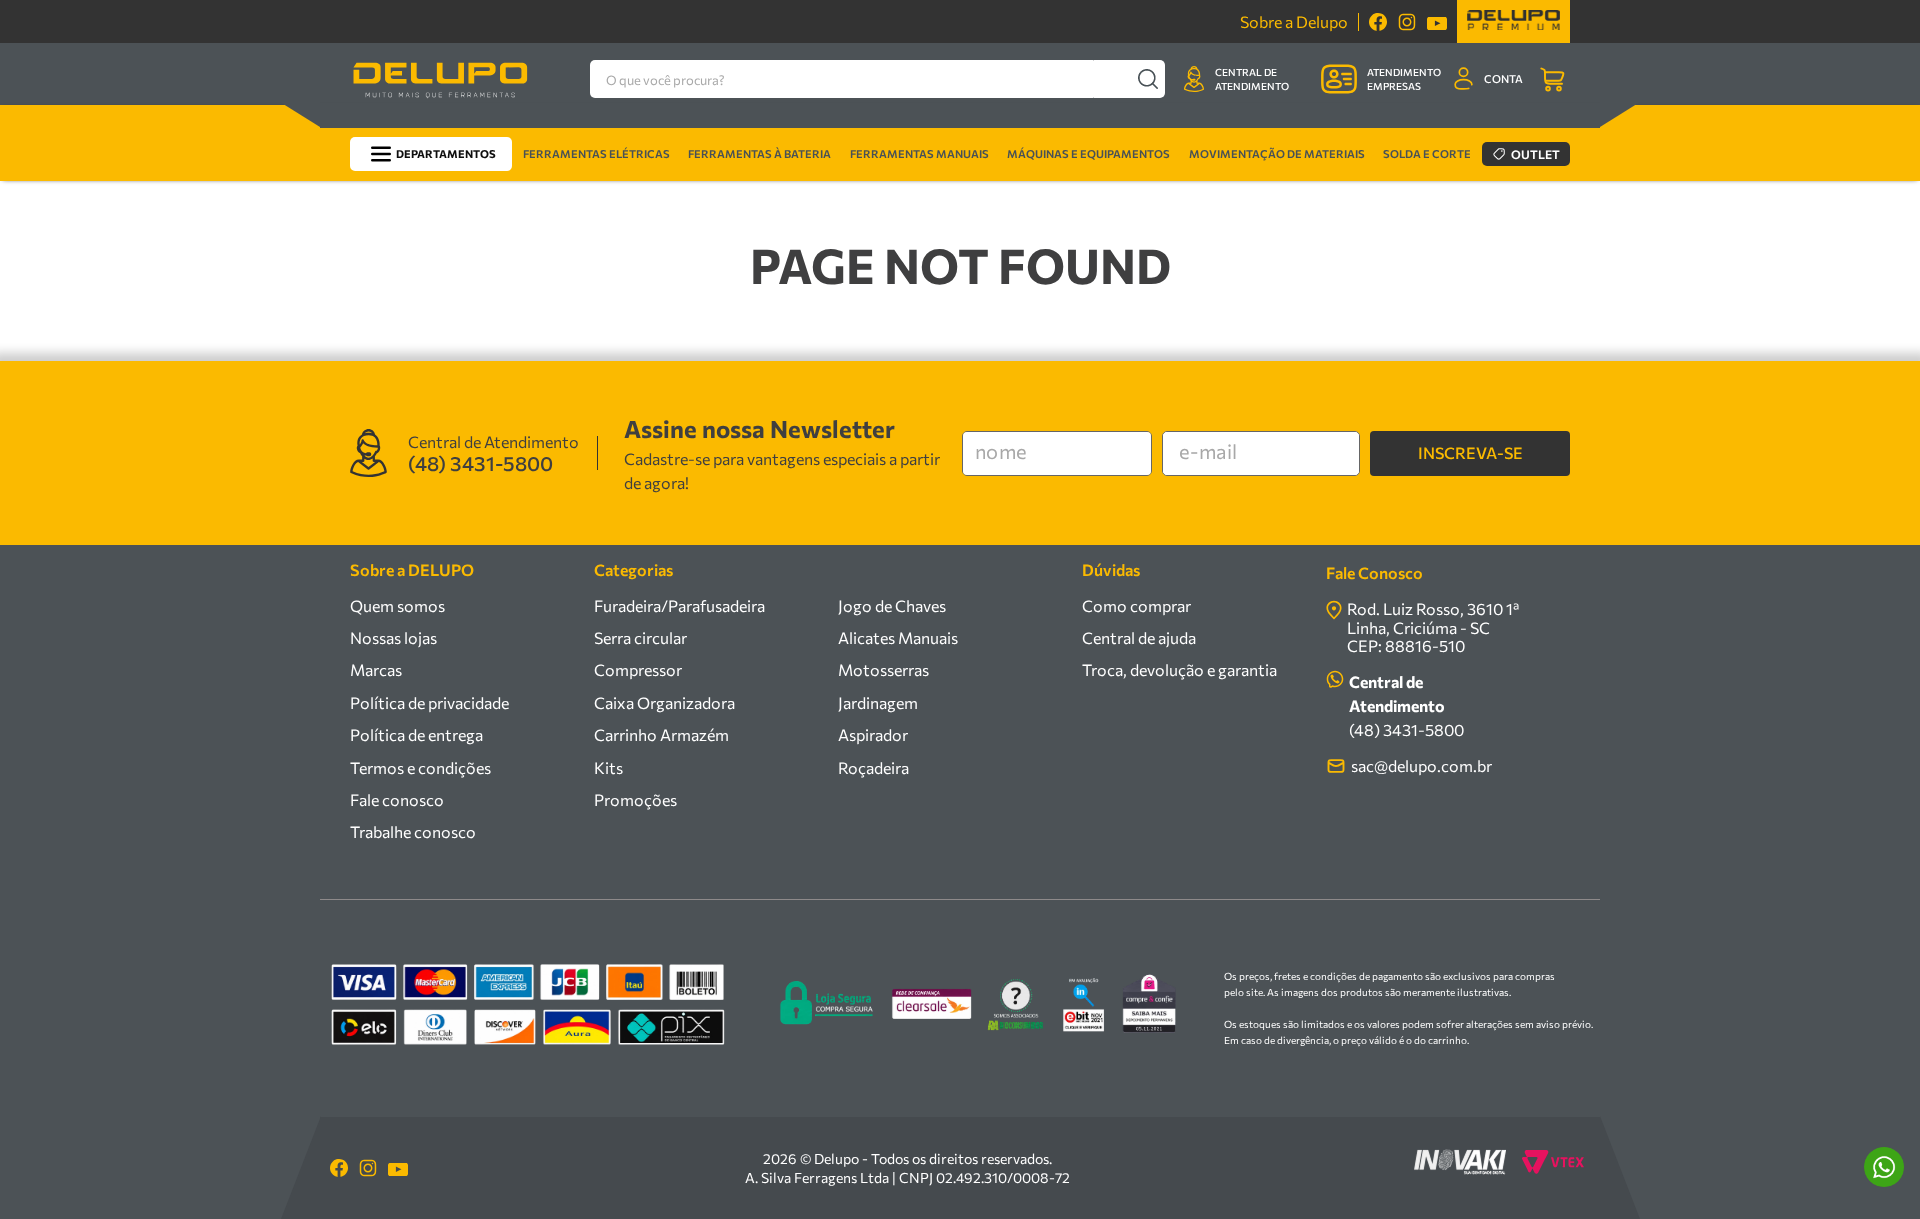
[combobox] (877, 79)
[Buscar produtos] (1147, 79)
